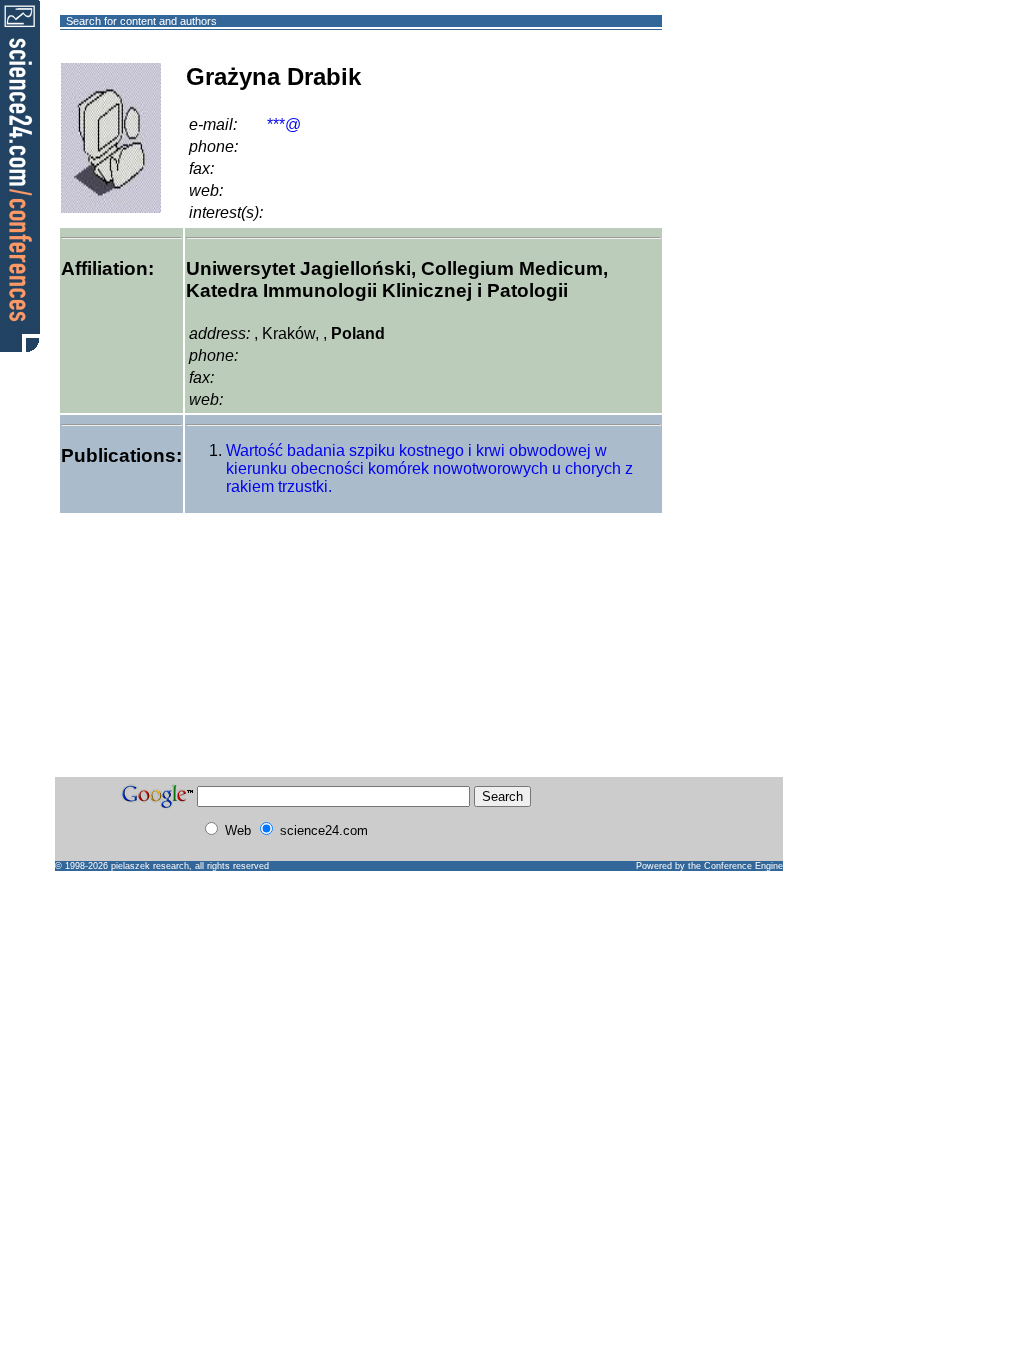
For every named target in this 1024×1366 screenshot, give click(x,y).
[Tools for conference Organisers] (20, 175)
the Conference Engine (735, 866)
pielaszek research (150, 866)
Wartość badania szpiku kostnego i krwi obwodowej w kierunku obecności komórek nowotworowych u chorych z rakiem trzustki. (429, 468)
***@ (284, 124)
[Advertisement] (734, 93)
